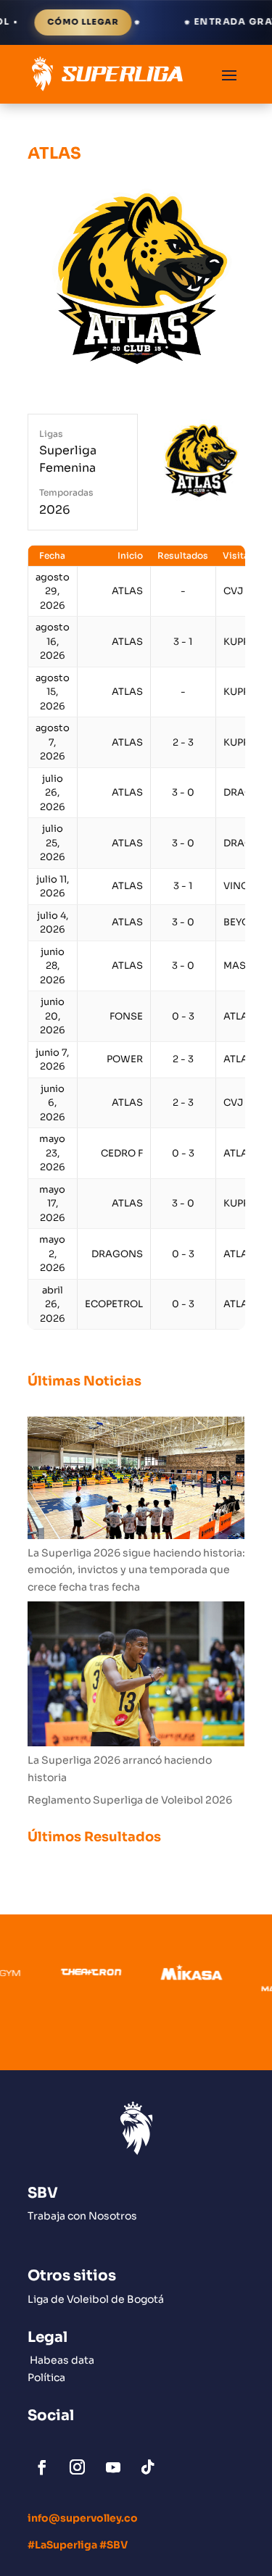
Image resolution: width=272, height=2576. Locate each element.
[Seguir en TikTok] (148, 2467)
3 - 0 (183, 792)
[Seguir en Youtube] (113, 2467)
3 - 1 (183, 642)
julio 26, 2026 (53, 793)
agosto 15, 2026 (53, 692)
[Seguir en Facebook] (42, 2467)
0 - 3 (183, 1016)
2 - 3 (183, 742)
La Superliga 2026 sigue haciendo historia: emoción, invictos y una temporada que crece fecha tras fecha (136, 1570)
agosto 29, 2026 (53, 591)
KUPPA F (243, 642)
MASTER (244, 966)
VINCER (242, 886)
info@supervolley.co (83, 2518)
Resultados (183, 555)
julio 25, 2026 (53, 843)
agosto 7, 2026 (53, 742)
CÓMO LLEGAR (54, 22)
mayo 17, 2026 (52, 1204)
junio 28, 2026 (53, 966)
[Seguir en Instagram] (78, 2467)
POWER (125, 1059)
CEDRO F (122, 1153)
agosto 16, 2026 (53, 641)
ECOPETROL (114, 1304)
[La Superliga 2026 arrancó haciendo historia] (136, 1677)
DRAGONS (117, 1254)
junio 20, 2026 (53, 1016)
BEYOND (244, 922)
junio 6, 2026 (53, 1103)
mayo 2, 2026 (52, 1254)
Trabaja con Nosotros (82, 2216)
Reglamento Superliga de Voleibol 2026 (130, 1800)
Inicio (130, 555)
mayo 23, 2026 (52, 1153)
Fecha (52, 555)
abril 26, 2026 (53, 1304)
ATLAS (127, 591)
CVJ (233, 591)
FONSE (126, 1016)
